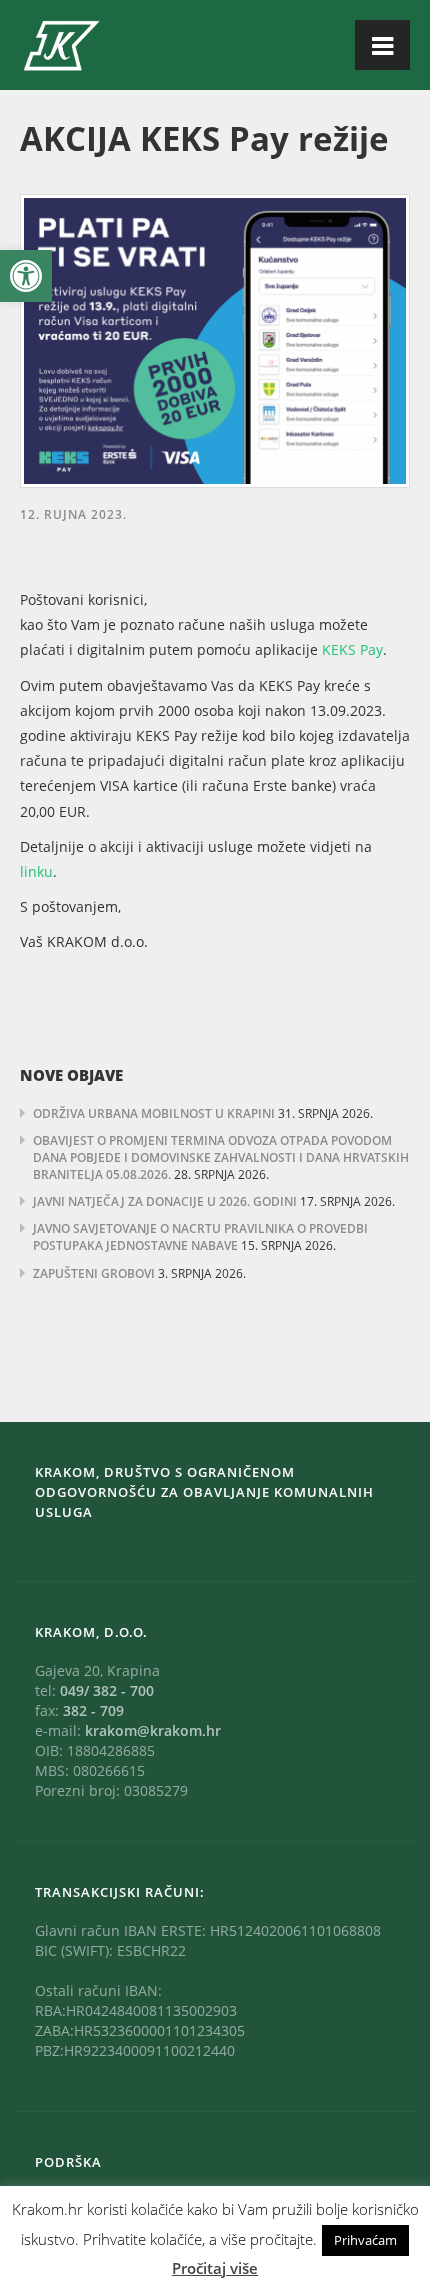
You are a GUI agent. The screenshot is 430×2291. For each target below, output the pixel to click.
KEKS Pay (352, 649)
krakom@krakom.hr (153, 1730)
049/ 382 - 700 (107, 1690)
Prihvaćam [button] (365, 2240)
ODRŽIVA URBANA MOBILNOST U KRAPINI (154, 1113)
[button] (26, 276)
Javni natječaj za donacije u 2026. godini (165, 1201)
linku (36, 871)
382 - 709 (93, 1710)
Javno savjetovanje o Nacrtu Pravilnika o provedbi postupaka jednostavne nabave (200, 1237)
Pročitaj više (215, 2268)
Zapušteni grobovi (94, 1273)
